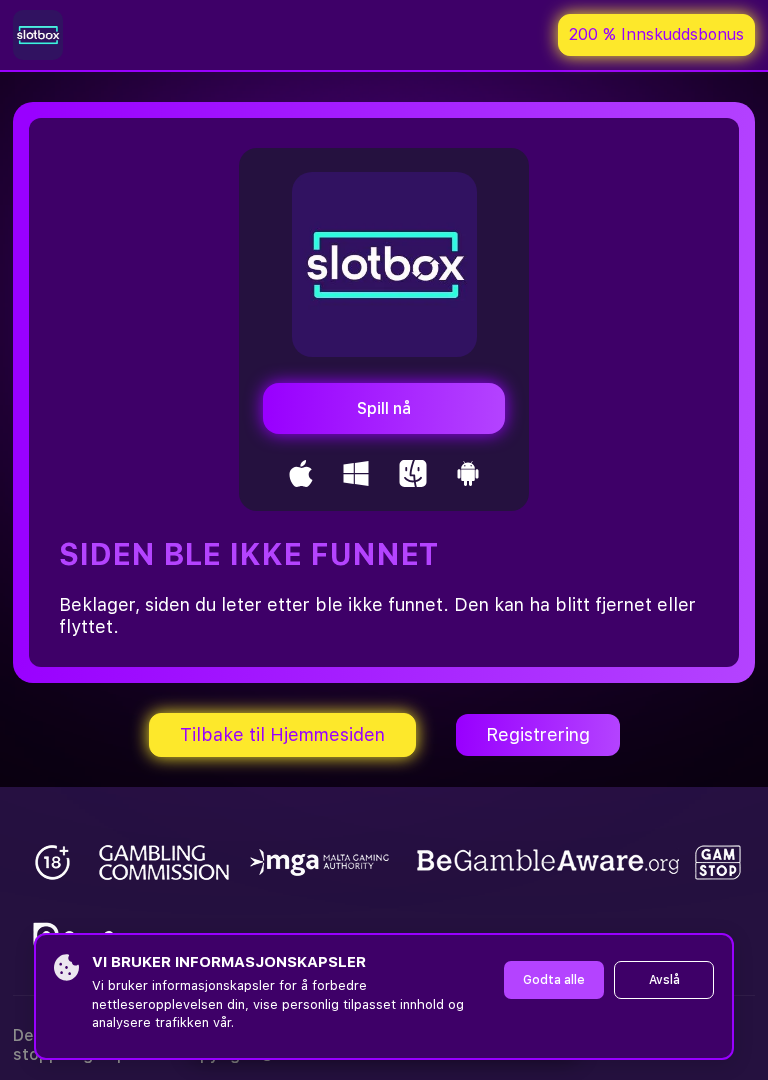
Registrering (538, 734)
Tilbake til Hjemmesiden (282, 734)
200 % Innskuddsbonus (656, 34)
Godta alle (554, 980)
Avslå (664, 980)
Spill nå (384, 408)
